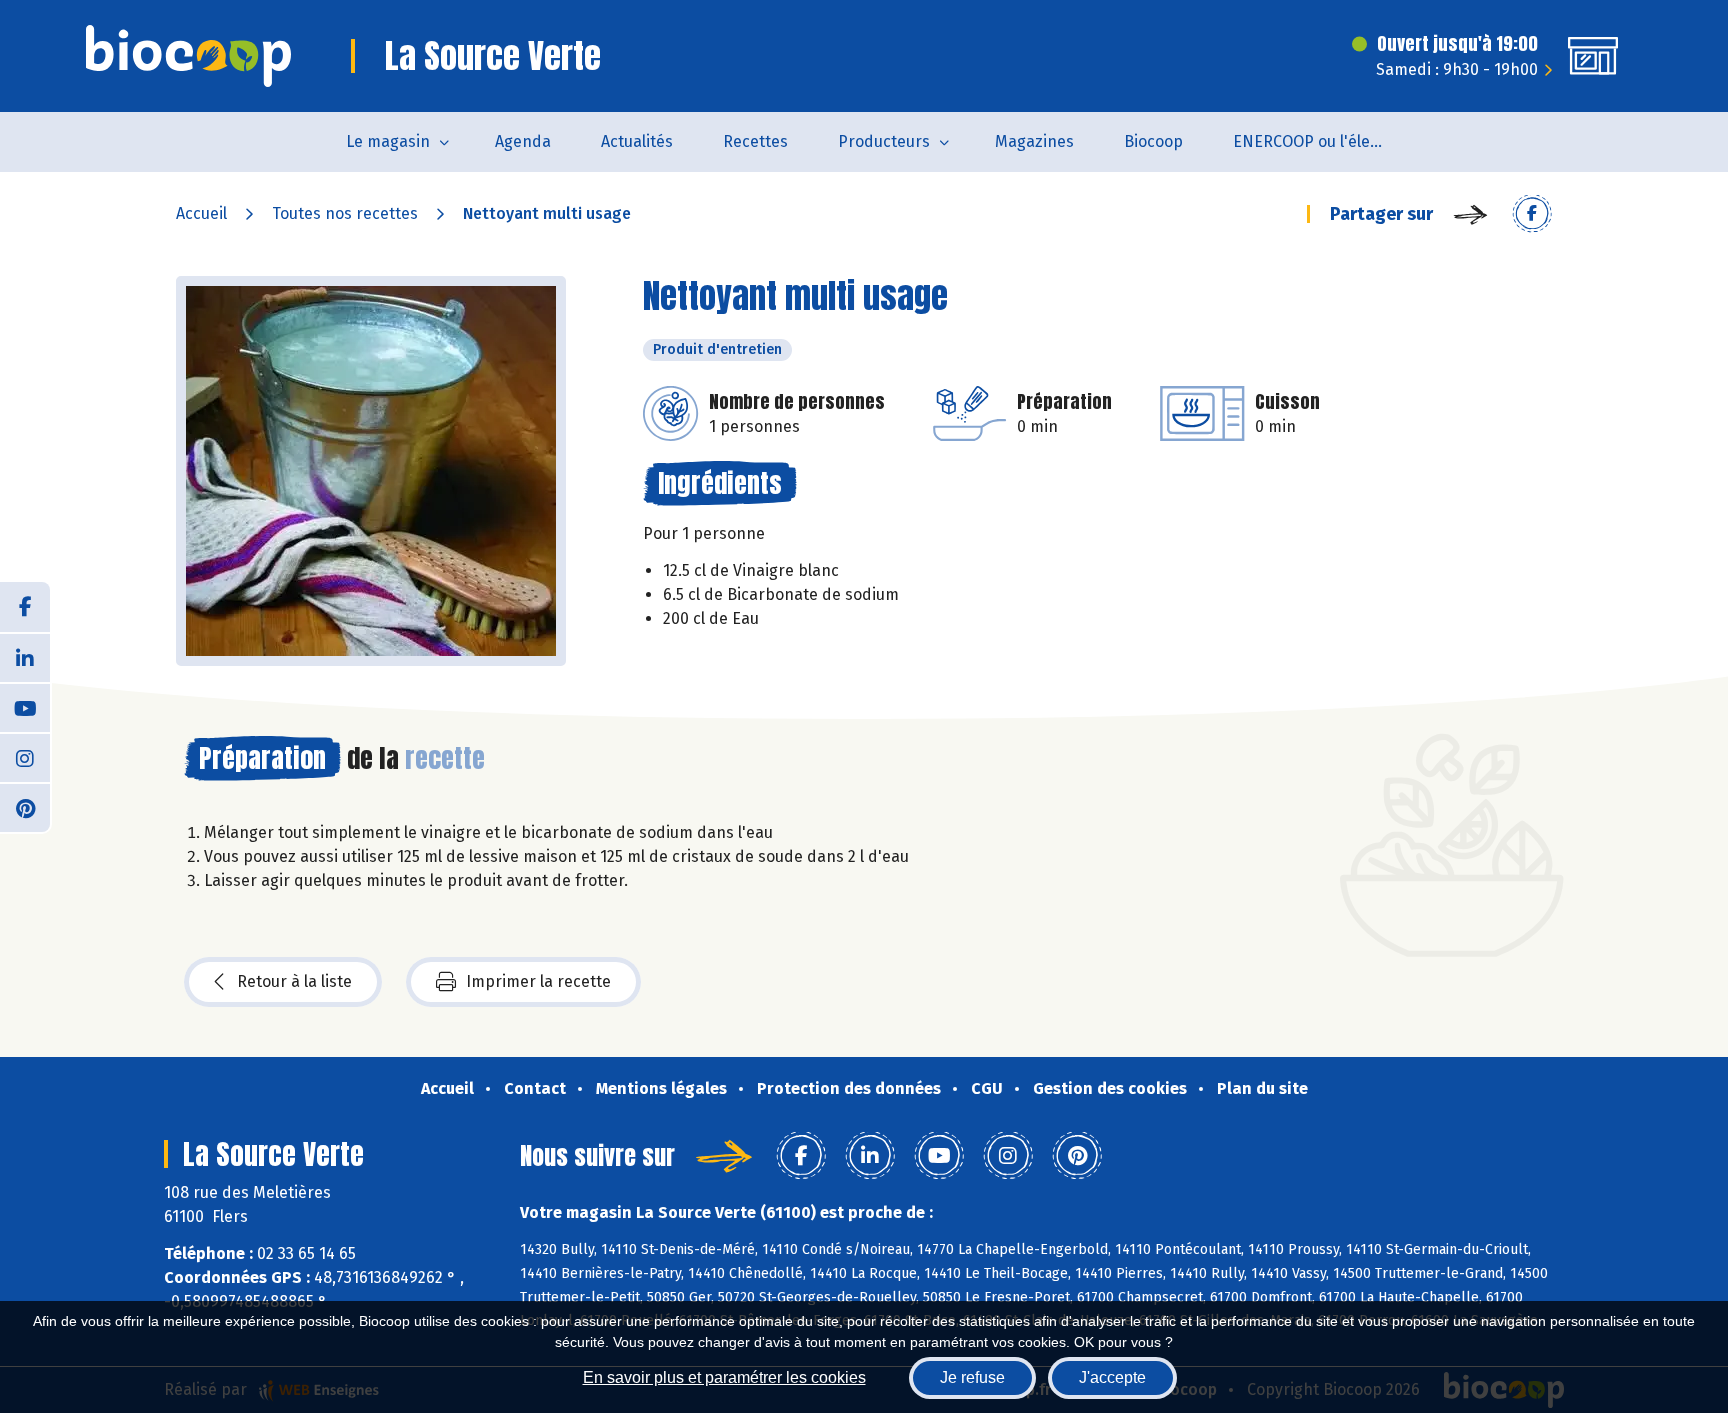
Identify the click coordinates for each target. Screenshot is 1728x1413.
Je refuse (972, 1377)
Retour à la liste (294, 981)
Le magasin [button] (388, 141)
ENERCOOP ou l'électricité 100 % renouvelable (1320, 141)
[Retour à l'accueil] (188, 56)
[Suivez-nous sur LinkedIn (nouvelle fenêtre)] (25, 657)
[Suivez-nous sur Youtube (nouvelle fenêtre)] (25, 707)
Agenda (523, 141)
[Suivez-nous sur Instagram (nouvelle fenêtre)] (25, 757)
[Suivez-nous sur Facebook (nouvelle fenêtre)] (25, 607)
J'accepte (1112, 1377)
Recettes (755, 141)
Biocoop (1153, 141)
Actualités (637, 141)
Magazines (1034, 141)
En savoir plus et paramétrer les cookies (724, 1377)
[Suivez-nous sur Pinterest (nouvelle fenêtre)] (25, 807)
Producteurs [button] (884, 141)
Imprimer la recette (538, 981)
